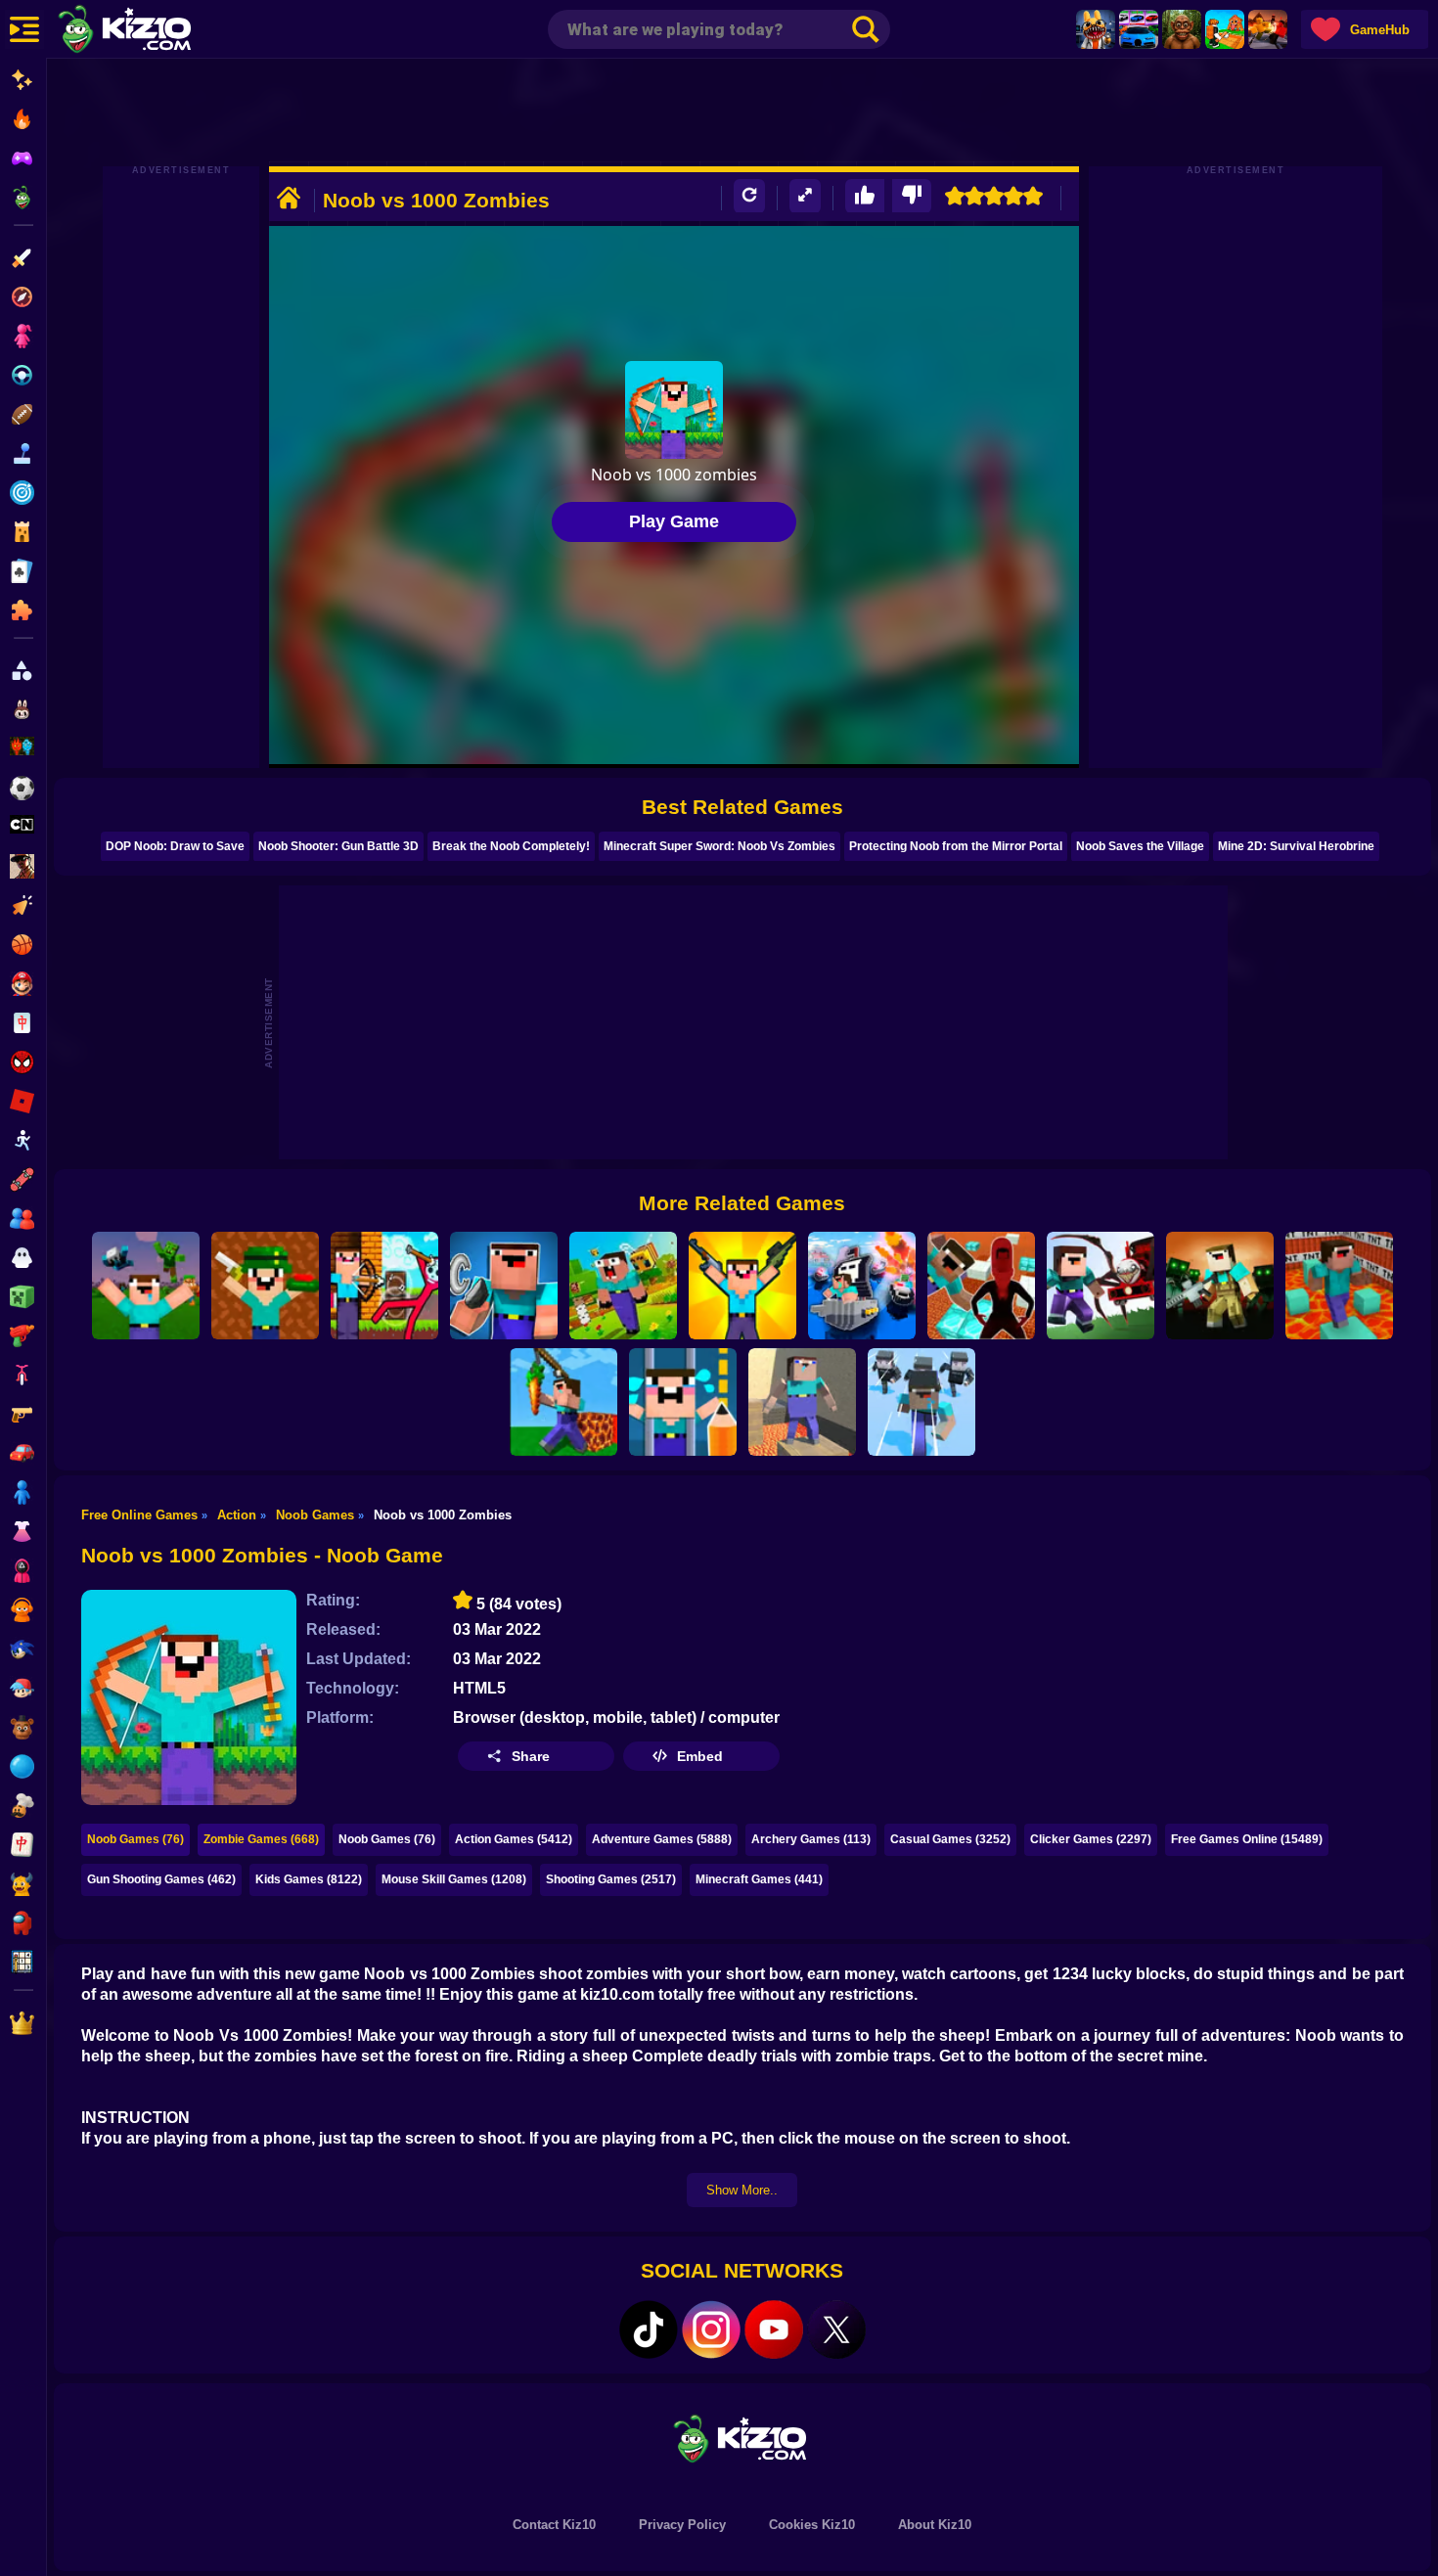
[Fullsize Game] (805, 196)
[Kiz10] (157, 31)
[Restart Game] (749, 196)
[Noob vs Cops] (862, 1286)
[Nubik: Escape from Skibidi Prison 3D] (981, 1286)
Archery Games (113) (811, 1839)
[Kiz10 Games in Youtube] (774, 2329)
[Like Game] (865, 196)
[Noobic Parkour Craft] (802, 1402)
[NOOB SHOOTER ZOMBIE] (1220, 1286)
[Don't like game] (912, 196)
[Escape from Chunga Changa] (1182, 29)
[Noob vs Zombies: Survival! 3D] (146, 1286)
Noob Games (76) (135, 1839)
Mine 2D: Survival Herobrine (1296, 846)
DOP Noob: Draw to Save (175, 846)
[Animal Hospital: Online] (1096, 29)
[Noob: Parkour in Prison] (1339, 1286)
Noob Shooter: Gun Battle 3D (338, 846)
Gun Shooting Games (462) (161, 1879)
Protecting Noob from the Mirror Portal (956, 846)
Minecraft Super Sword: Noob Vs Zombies (719, 846)
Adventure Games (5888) (662, 1839)
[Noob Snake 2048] (563, 1402)
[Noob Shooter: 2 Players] (265, 1286)
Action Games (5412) (514, 1839)
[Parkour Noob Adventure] (623, 1286)
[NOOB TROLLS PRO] (504, 1286)
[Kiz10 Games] (742, 2438)
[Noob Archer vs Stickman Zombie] (384, 1286)
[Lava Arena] (1268, 29)
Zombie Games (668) (261, 1839)
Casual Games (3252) (950, 1839)
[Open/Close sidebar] (24, 29)
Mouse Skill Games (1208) (454, 1879)
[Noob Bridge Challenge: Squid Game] (921, 1402)
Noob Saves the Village (1140, 846)
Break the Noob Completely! (511, 846)
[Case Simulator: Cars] (1139, 29)
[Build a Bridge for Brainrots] (1225, 29)
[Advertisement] (742, 113)
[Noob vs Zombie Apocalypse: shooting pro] (742, 1286)
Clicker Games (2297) (1091, 1839)
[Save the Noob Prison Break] (683, 1402)
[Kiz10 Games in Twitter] (836, 2329)
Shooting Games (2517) (611, 1879)
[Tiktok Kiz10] (649, 2329)
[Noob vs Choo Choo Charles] (1101, 1286)
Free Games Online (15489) (1247, 1839)
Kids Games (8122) (309, 1879)
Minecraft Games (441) (759, 1879)
